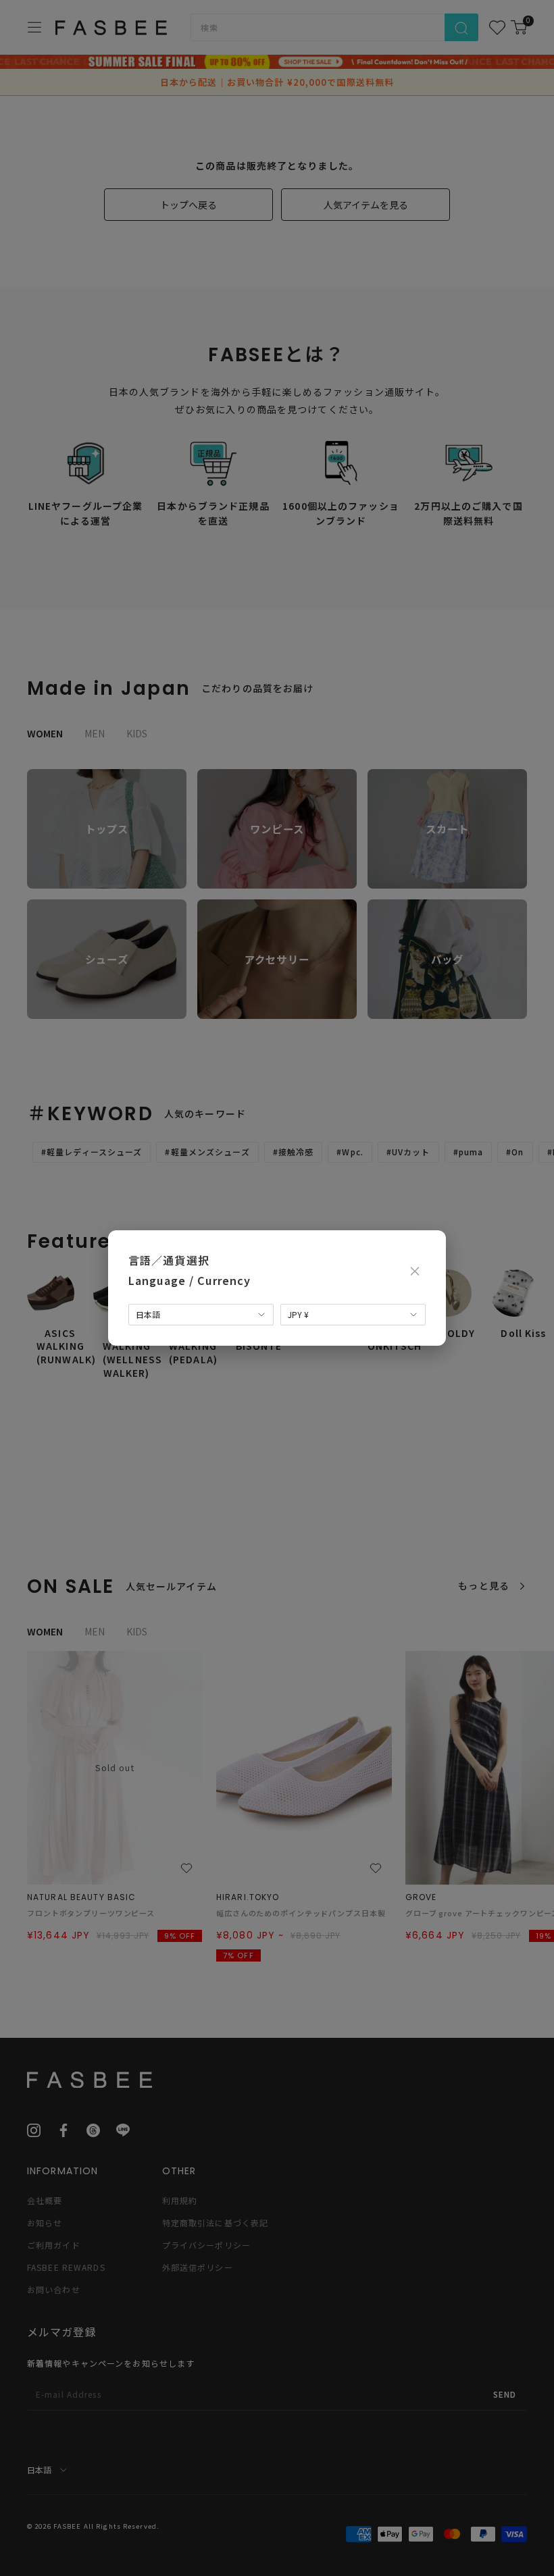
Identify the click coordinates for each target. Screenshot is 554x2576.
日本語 (148, 1314)
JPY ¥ (298, 1314)
